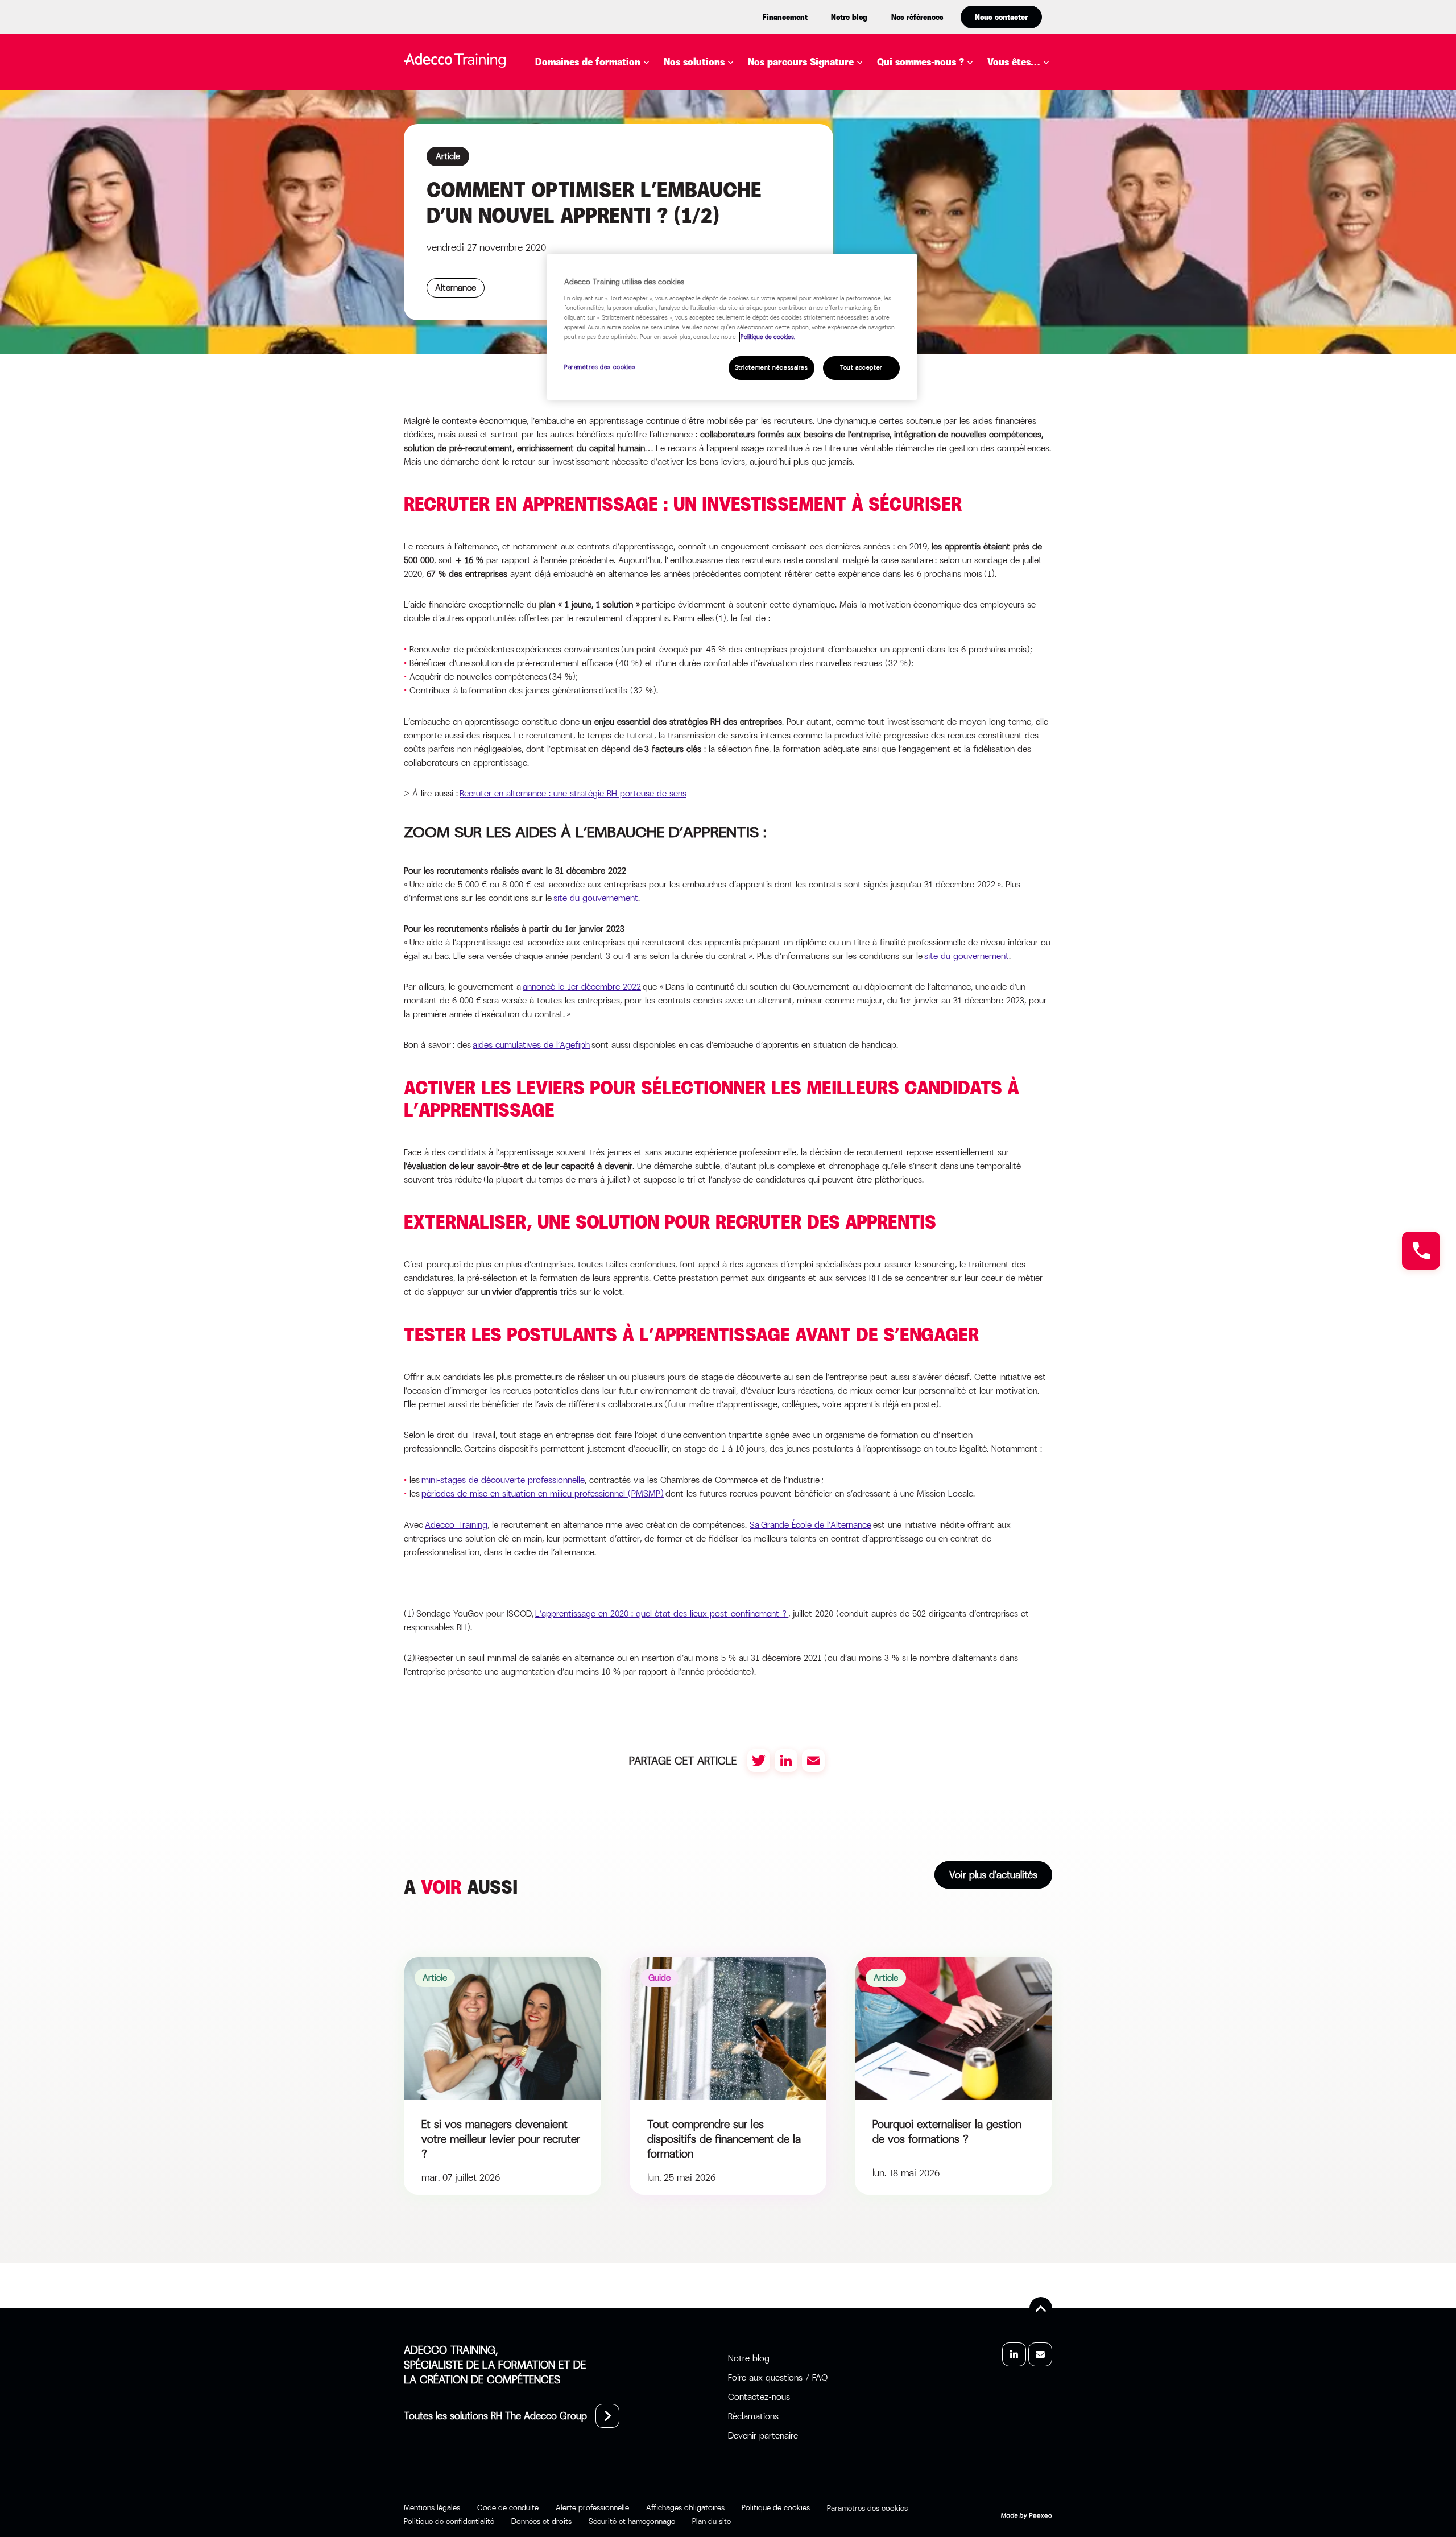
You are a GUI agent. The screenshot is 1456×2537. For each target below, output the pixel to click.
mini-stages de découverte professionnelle (503, 1480)
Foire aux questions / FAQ (778, 2377)
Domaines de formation (588, 62)
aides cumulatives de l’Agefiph (531, 1045)
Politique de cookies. (768, 337)
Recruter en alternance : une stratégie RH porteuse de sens (573, 793)
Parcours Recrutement (824, 141)
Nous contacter (1001, 17)
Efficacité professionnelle (620, 158)
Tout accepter (861, 368)
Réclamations (753, 2416)
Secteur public (1042, 181)
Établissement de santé (1040, 158)
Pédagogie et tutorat (607, 243)
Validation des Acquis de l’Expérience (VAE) (789, 209)
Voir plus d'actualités (993, 1875)
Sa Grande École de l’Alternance (810, 1525)
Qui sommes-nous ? (921, 62)
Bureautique (584, 89)
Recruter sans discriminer (833, 188)
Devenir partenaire (763, 2435)
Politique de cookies (776, 2507)
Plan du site (712, 2521)
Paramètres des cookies (600, 367)
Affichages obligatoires (685, 2507)
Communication (592, 123)
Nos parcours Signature (801, 62)
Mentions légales (432, 2507)
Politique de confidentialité (449, 2521)
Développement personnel (618, 141)
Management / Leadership (617, 226)
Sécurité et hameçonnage (632, 2521)
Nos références (917, 17)
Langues (573, 209)
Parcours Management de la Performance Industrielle (872, 164)
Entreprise (1031, 89)
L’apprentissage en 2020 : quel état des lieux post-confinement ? (662, 1613)
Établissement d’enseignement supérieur (1043, 120)
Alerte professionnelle (592, 2507)
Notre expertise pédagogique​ (934, 96)
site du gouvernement (596, 898)
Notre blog (849, 17)
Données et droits (541, 2521)
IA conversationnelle (735, 226)
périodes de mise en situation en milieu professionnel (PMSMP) (543, 1493)
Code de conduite (508, 2507)
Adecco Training (456, 1525)
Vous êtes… (1014, 62)
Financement (785, 17)
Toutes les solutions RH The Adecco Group (495, 2416)
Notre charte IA (934, 120)
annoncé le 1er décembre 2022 (582, 987)
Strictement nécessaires (772, 368)
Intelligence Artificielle (615, 192)
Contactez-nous (759, 2397)
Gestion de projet (597, 175)
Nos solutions (694, 62)
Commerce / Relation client (623, 106)
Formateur (1032, 199)
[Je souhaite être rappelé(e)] (1421, 1251)
